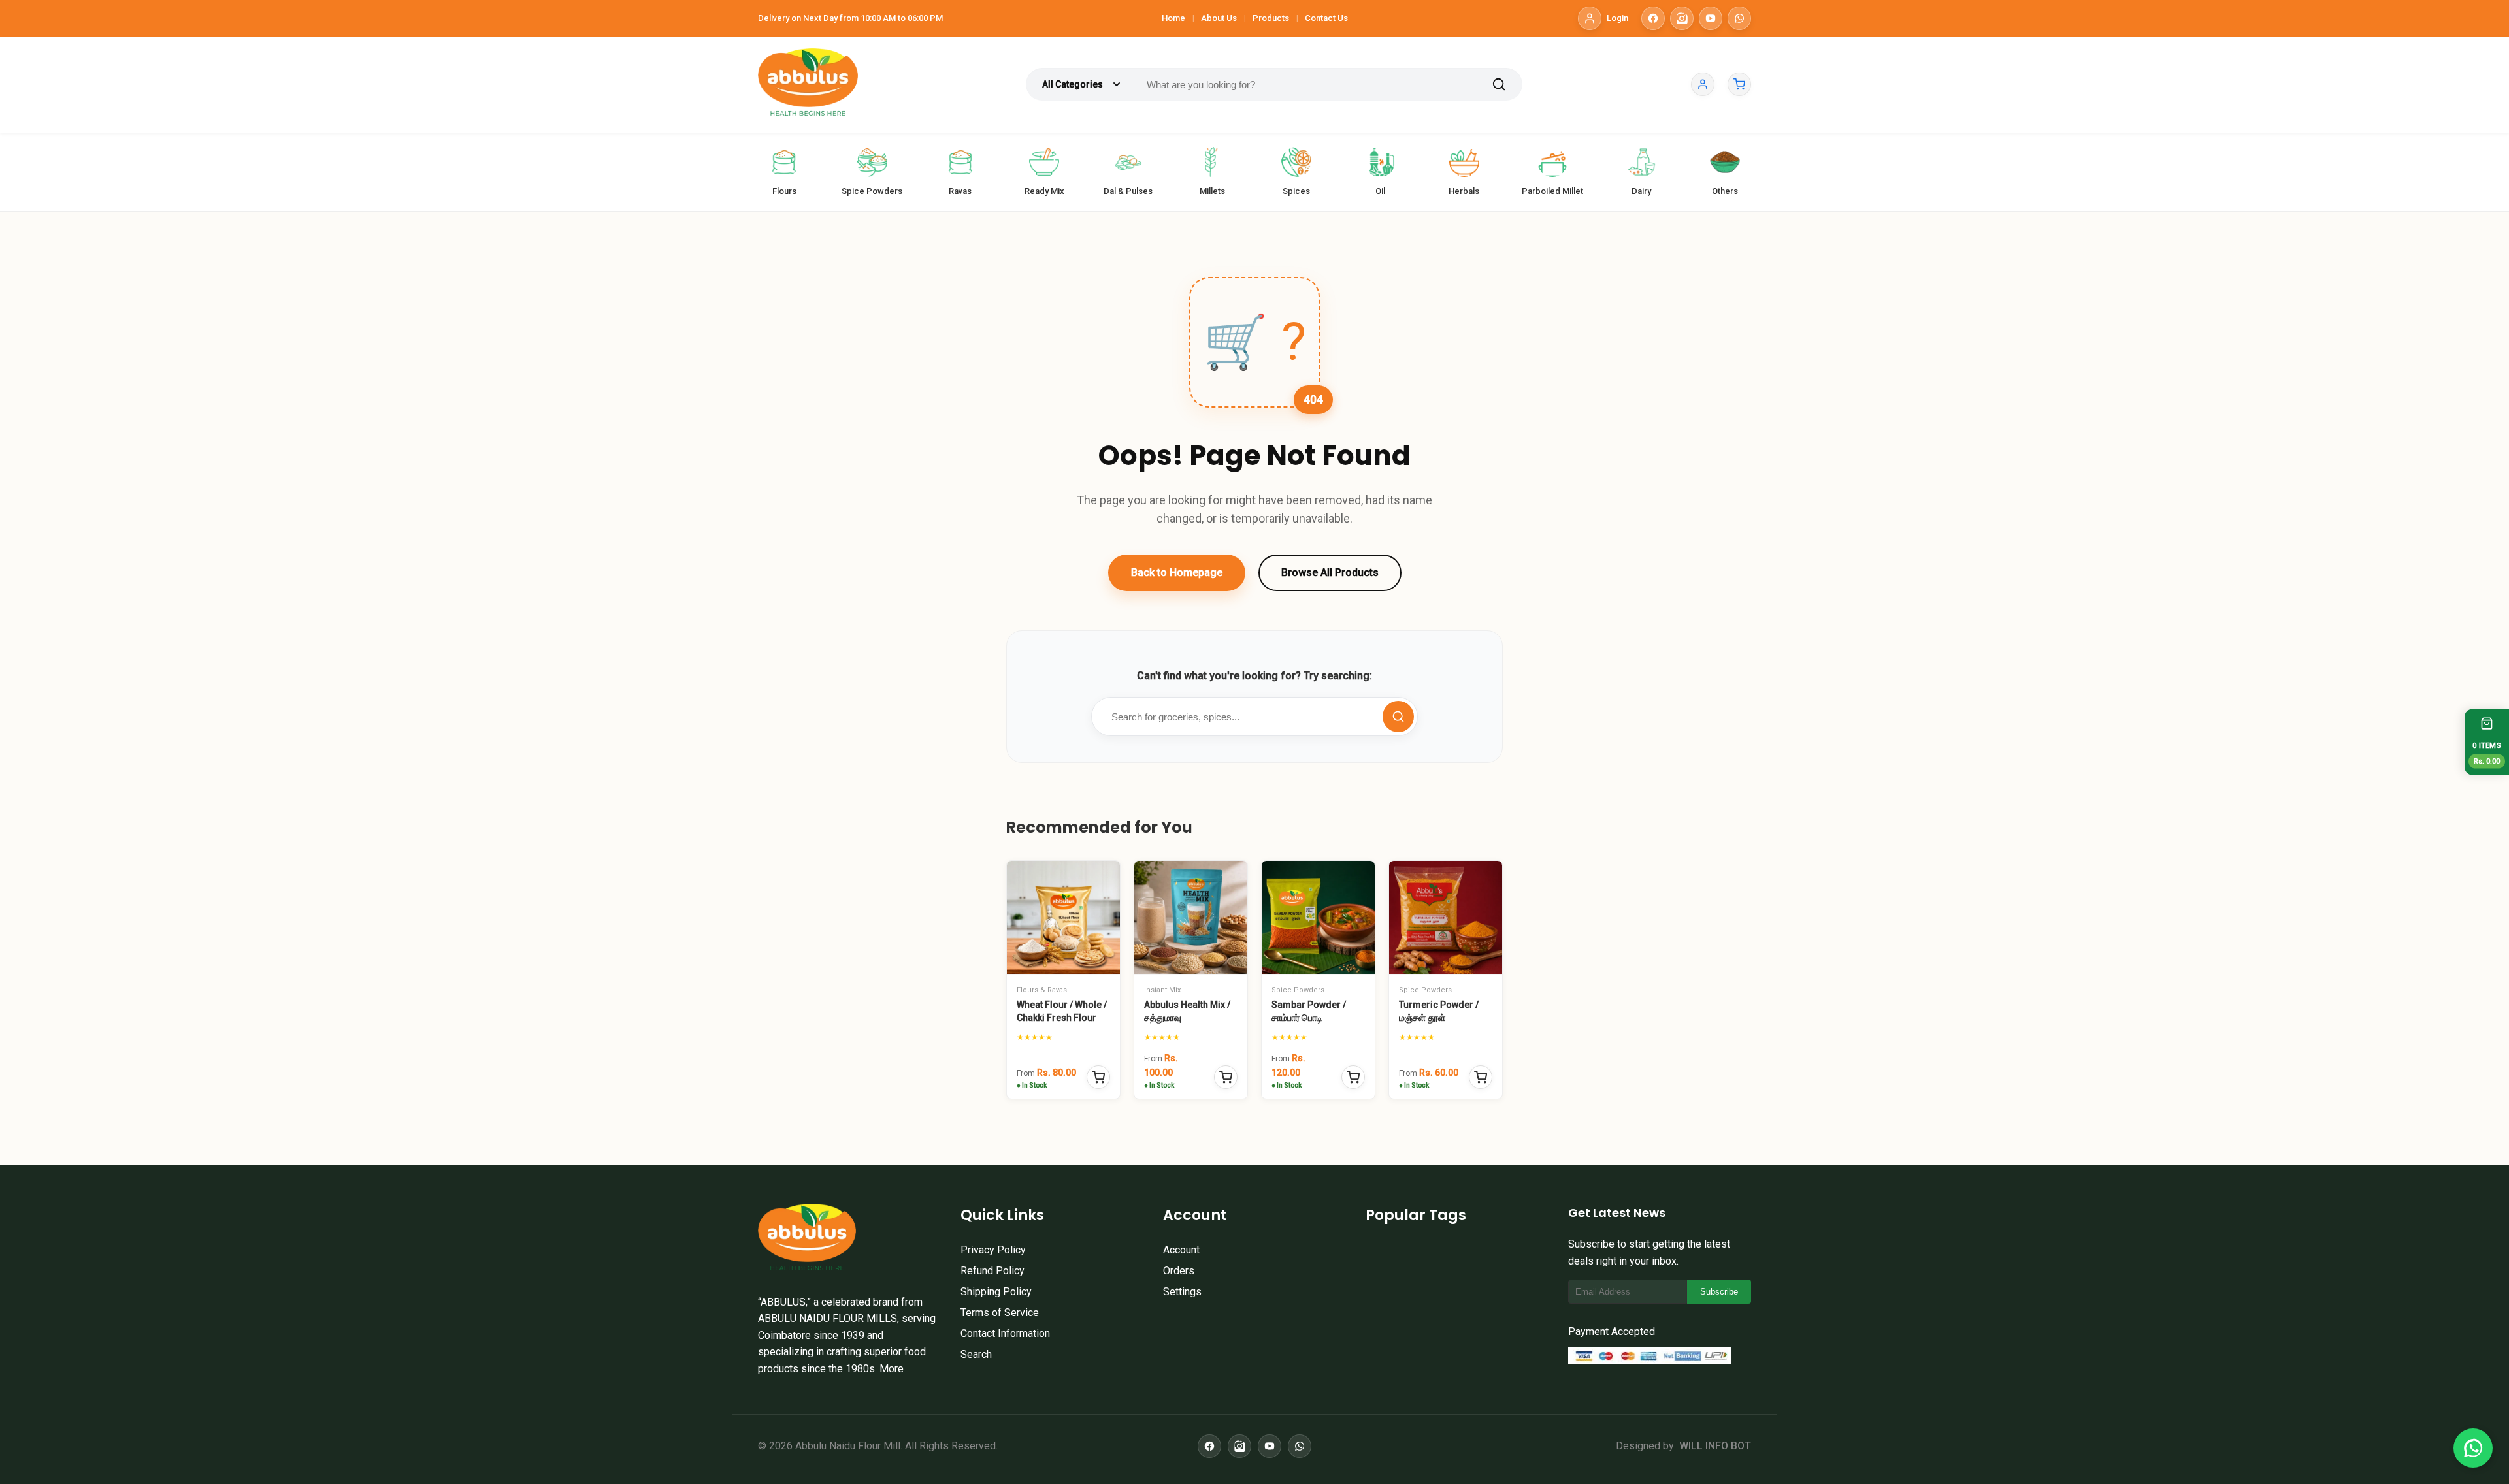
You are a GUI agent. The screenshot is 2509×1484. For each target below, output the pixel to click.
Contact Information (1005, 1333)
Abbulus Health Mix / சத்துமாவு (1187, 1011)
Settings (1182, 1292)
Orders (1179, 1271)
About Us (1219, 18)
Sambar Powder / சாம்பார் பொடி (1309, 1011)
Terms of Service (1000, 1313)
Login (1617, 18)
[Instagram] (1682, 18)
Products (1271, 18)
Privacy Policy (993, 1250)
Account (1181, 1250)
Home (1173, 18)
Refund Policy (992, 1271)
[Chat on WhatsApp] (2473, 1448)
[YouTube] (1711, 18)
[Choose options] (1098, 1077)
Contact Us (1326, 18)
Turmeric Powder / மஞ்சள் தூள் (1439, 1011)
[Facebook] (1653, 18)
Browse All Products (1330, 573)
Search (976, 1354)
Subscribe (1719, 1292)
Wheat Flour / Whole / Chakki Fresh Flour (1062, 1011)
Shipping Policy (996, 1292)
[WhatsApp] (1739, 18)
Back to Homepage (1177, 573)
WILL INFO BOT (1715, 1446)
